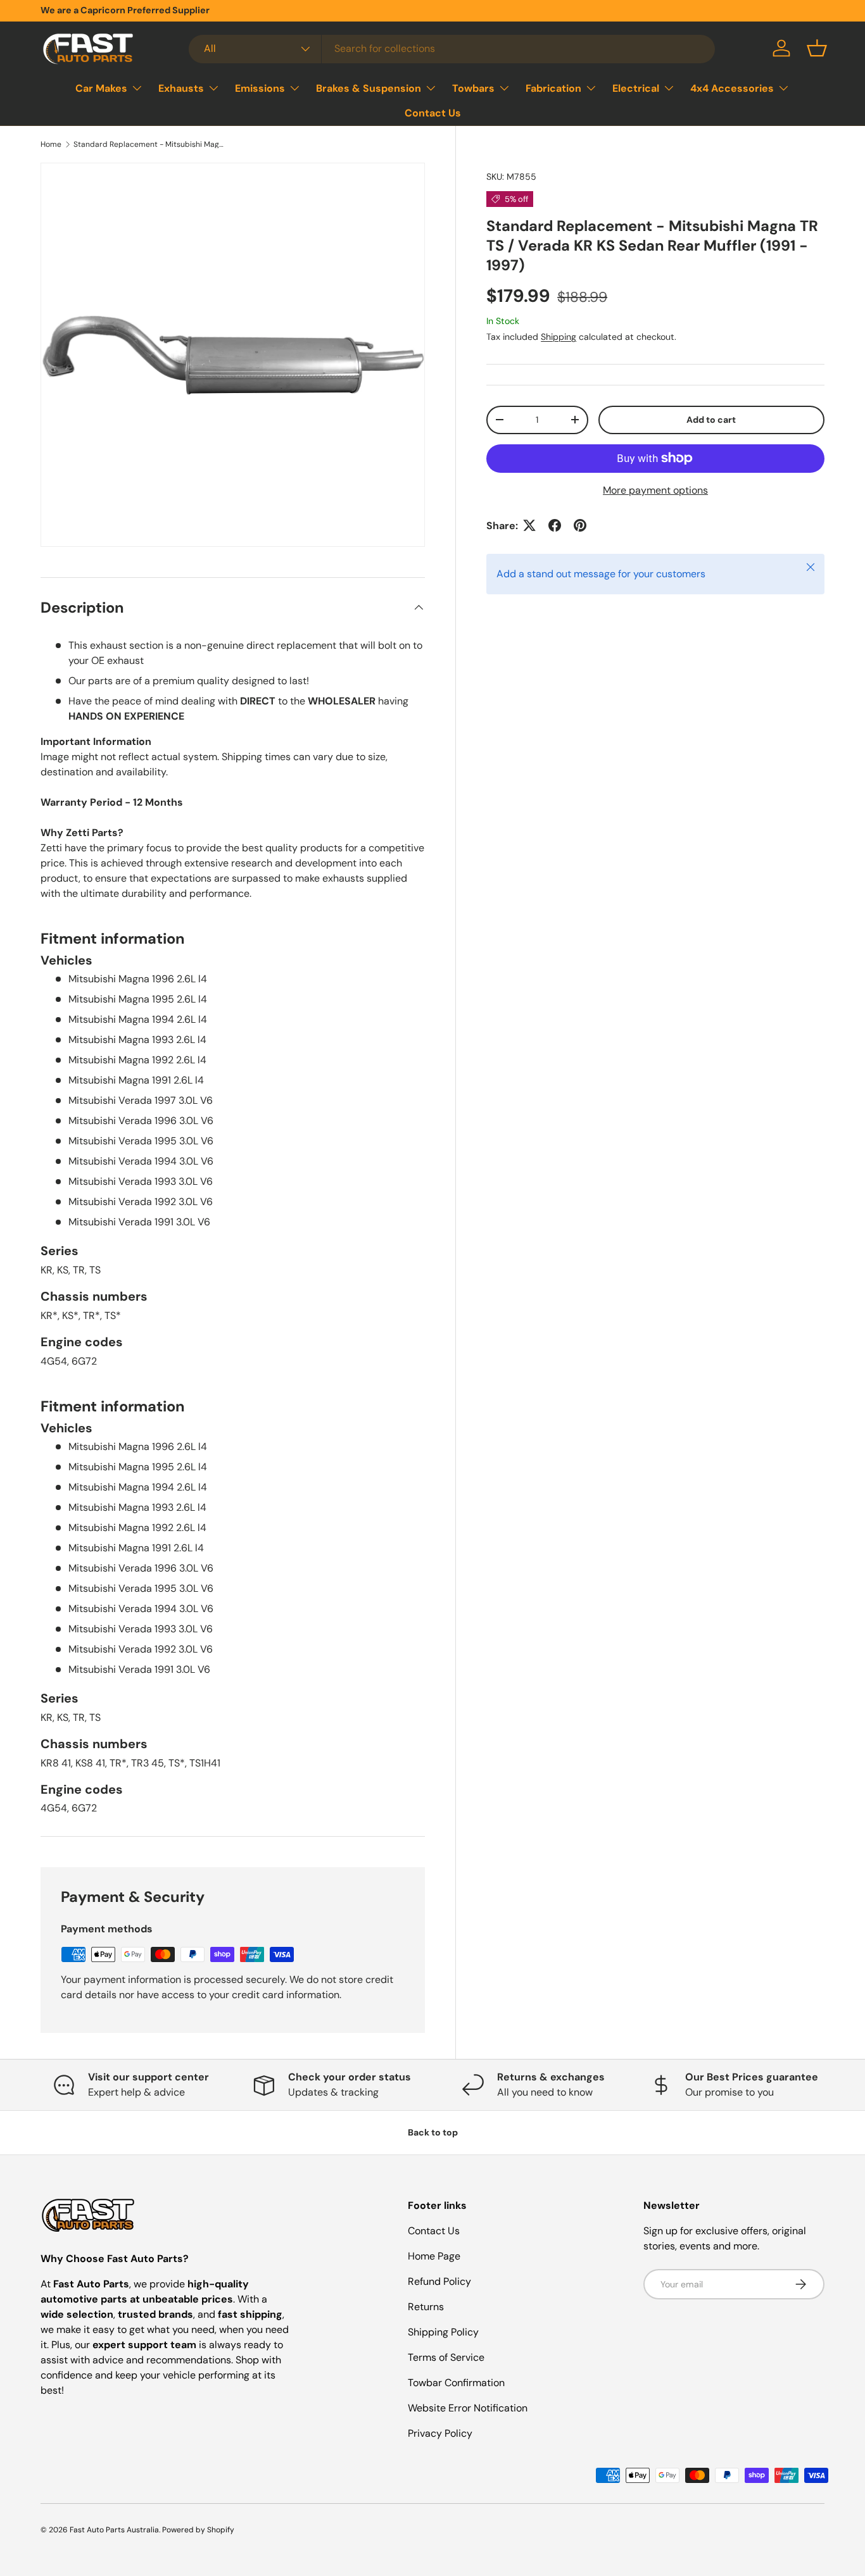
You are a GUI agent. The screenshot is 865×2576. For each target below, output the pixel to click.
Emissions (260, 88)
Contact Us (433, 113)
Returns (426, 2307)
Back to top (433, 2132)
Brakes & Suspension (369, 88)
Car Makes (101, 88)
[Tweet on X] (529, 525)
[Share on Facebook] (555, 525)
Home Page (434, 2256)
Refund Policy (439, 2281)
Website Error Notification (468, 2408)
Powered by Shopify (198, 2530)
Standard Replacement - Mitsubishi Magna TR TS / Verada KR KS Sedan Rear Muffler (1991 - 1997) (149, 144)
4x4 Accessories (732, 88)
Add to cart (711, 419)
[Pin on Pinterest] (580, 525)
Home (51, 144)
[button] (817, 48)
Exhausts (181, 88)
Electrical (636, 88)
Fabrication (553, 88)
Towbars (473, 88)
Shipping (559, 336)
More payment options (655, 490)
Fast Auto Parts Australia (114, 2530)
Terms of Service (446, 2357)
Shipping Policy (443, 2332)
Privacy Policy (440, 2433)
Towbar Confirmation (456, 2383)
